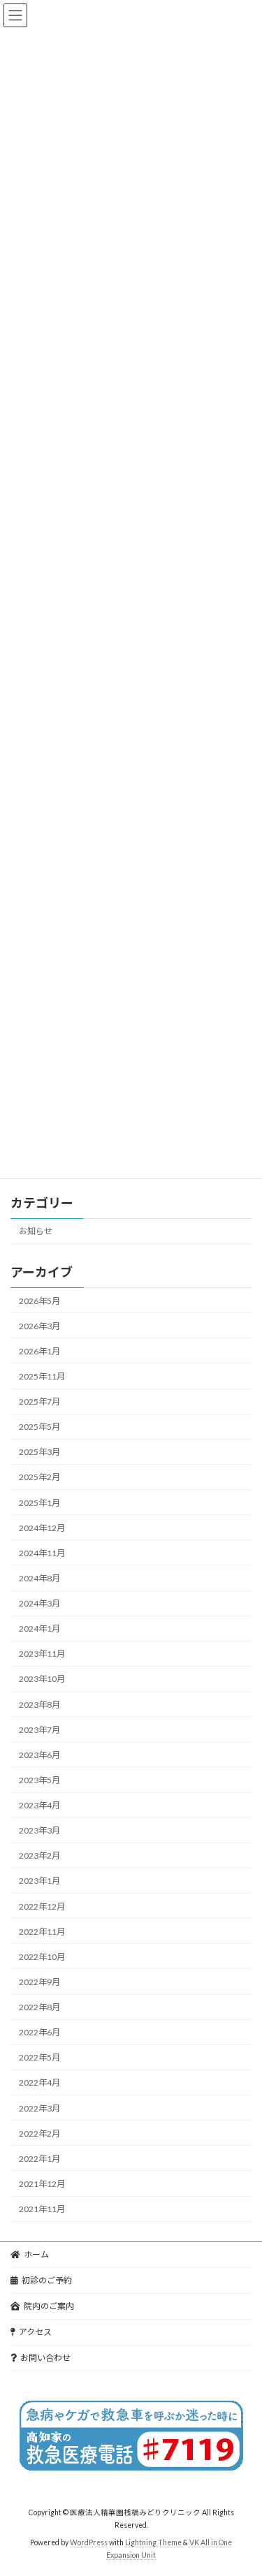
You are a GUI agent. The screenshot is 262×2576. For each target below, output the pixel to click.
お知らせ (36, 1231)
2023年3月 (39, 1830)
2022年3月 (39, 2108)
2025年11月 (42, 1376)
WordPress (89, 2542)
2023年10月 (42, 1679)
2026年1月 (39, 1351)
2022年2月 (39, 2134)
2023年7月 (39, 1730)
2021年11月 (42, 2209)
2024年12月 (42, 1528)
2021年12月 (42, 2184)
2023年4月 (39, 1805)
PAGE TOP (242, 2484)
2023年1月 (39, 1881)
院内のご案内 (49, 2306)
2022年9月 (39, 1982)
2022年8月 (39, 2007)
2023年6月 (39, 1755)
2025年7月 (39, 1402)
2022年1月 (39, 2159)
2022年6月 (39, 2032)
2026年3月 (39, 1326)
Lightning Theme (153, 2542)
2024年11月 (42, 1553)
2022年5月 (39, 2057)
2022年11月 (42, 1932)
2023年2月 (39, 1856)
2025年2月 (39, 1478)
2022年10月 (42, 1957)
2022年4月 (39, 2083)
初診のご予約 (47, 2280)
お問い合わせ (45, 2358)
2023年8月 (39, 1705)
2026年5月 (39, 1301)
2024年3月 (39, 1603)
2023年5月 (39, 1780)
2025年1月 (39, 1503)
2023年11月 (42, 1654)
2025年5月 (39, 1427)
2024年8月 (39, 1578)
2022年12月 (42, 1907)
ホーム (36, 2254)
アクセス (35, 2332)
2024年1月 (39, 1629)
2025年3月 (39, 1452)
